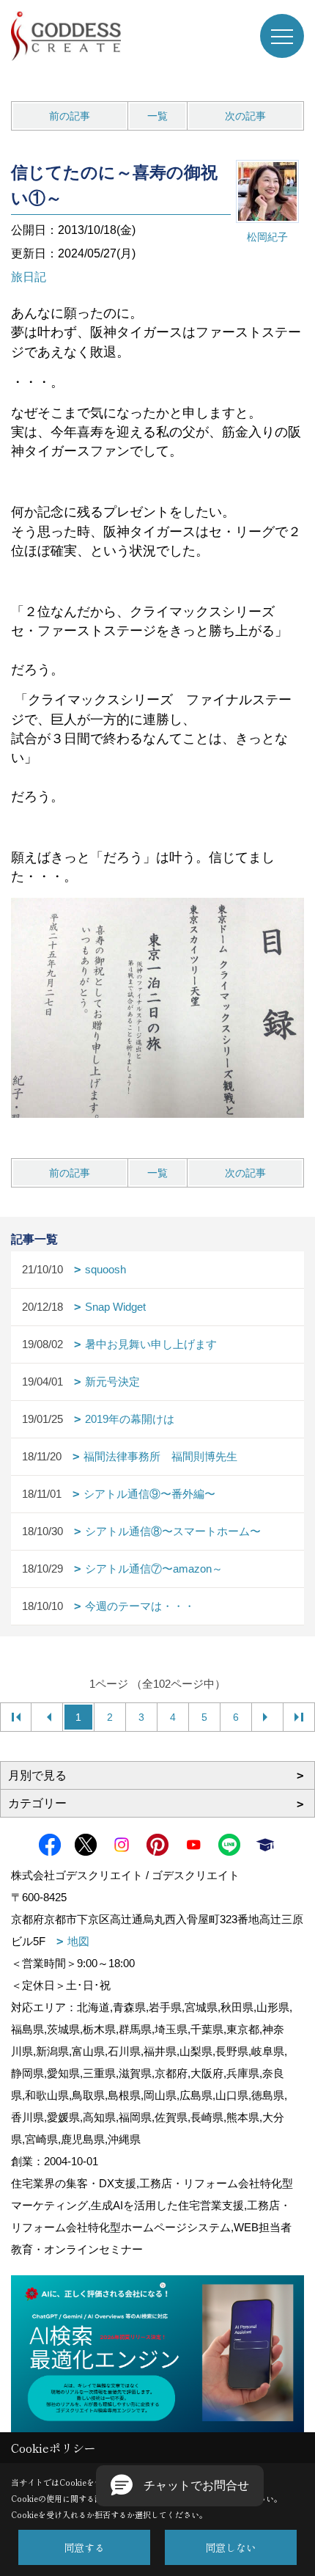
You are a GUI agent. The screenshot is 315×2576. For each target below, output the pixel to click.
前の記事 (70, 116)
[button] (180, 2486)
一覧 (157, 116)
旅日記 (29, 277)
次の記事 (245, 116)
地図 (78, 1941)
